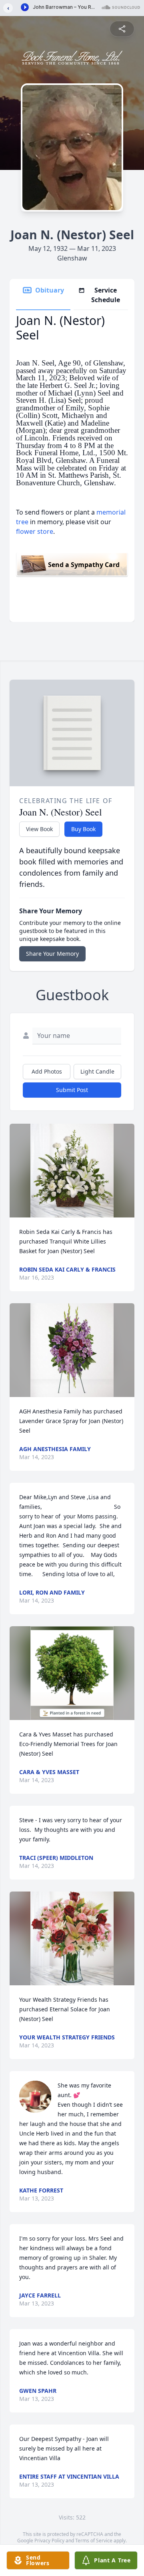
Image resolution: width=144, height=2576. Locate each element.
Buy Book (83, 829)
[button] (72, 1171)
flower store (35, 531)
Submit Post (72, 1090)
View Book (39, 829)
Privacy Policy (49, 2541)
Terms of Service (94, 2541)
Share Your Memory (52, 954)
